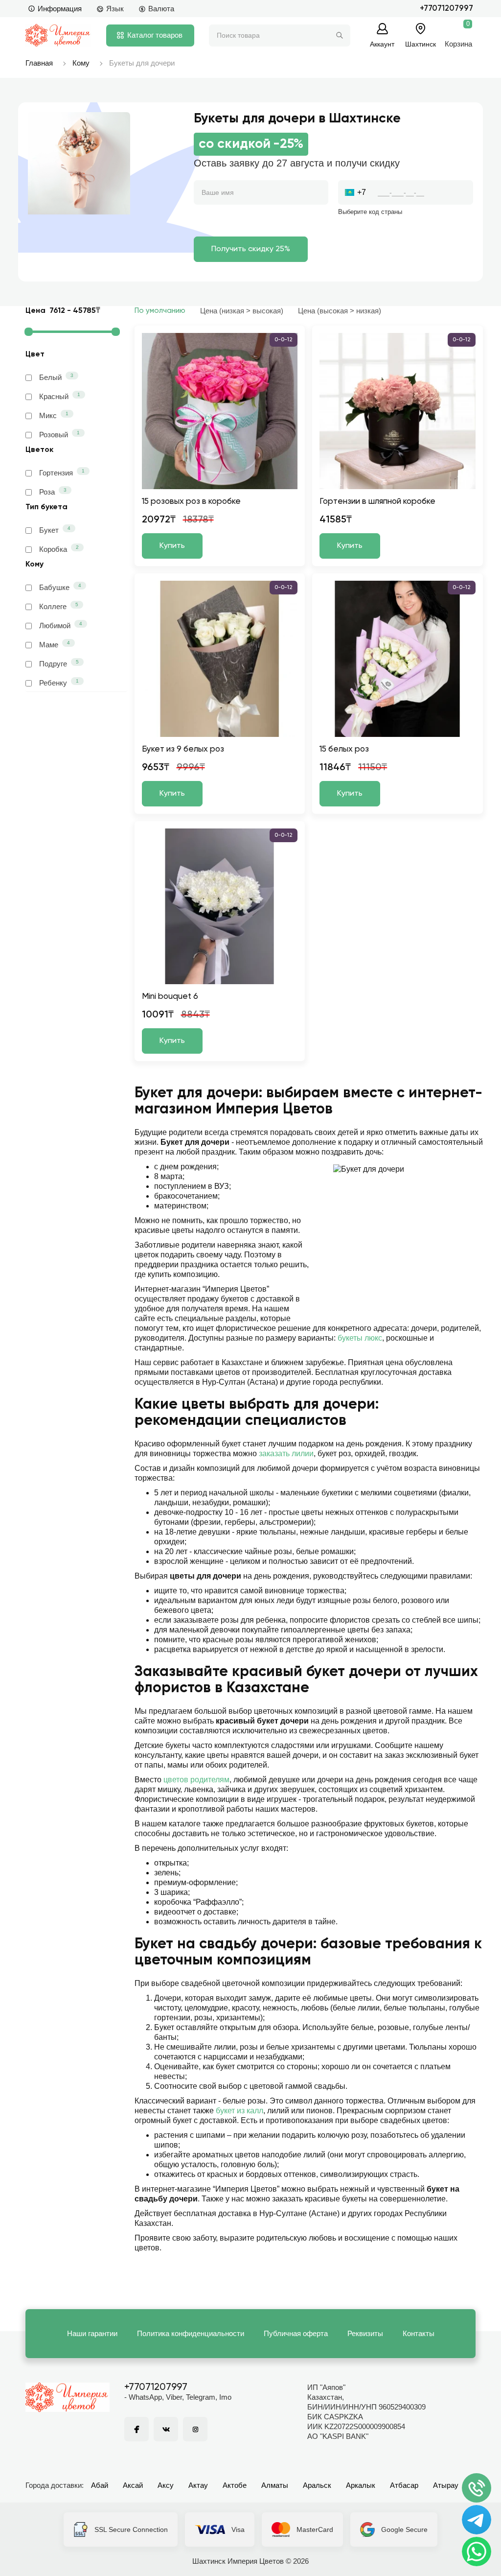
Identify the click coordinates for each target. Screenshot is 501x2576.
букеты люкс (360, 1338)
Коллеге (59, 606)
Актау (198, 2485)
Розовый (59, 434)
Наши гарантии (92, 2333)
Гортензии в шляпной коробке (377, 502)
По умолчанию (160, 311)
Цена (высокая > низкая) (340, 311)
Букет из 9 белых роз (183, 749)
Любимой (61, 625)
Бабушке (60, 587)
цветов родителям (196, 1780)
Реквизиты (365, 2333)
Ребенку (59, 683)
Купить (172, 546)
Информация (60, 9)
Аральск (317, 2485)
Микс (54, 415)
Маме (55, 644)
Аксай (133, 2485)
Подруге (59, 663)
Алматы (275, 2485)
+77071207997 (446, 9)
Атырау (446, 2485)
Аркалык (361, 2485)
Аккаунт (382, 44)
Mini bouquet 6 (170, 997)
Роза (53, 492)
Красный (60, 396)
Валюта (161, 9)
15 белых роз (344, 749)
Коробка (59, 549)
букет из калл (239, 2111)
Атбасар (404, 2485)
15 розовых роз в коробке (191, 502)
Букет (55, 530)
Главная (39, 63)
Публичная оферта (296, 2333)
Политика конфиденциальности (191, 2333)
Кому (81, 63)
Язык (115, 9)
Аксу (166, 2485)
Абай (100, 2485)
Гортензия (62, 473)
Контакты (419, 2333)
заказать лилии (286, 1453)
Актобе (235, 2485)
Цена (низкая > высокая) (242, 311)
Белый (56, 377)
